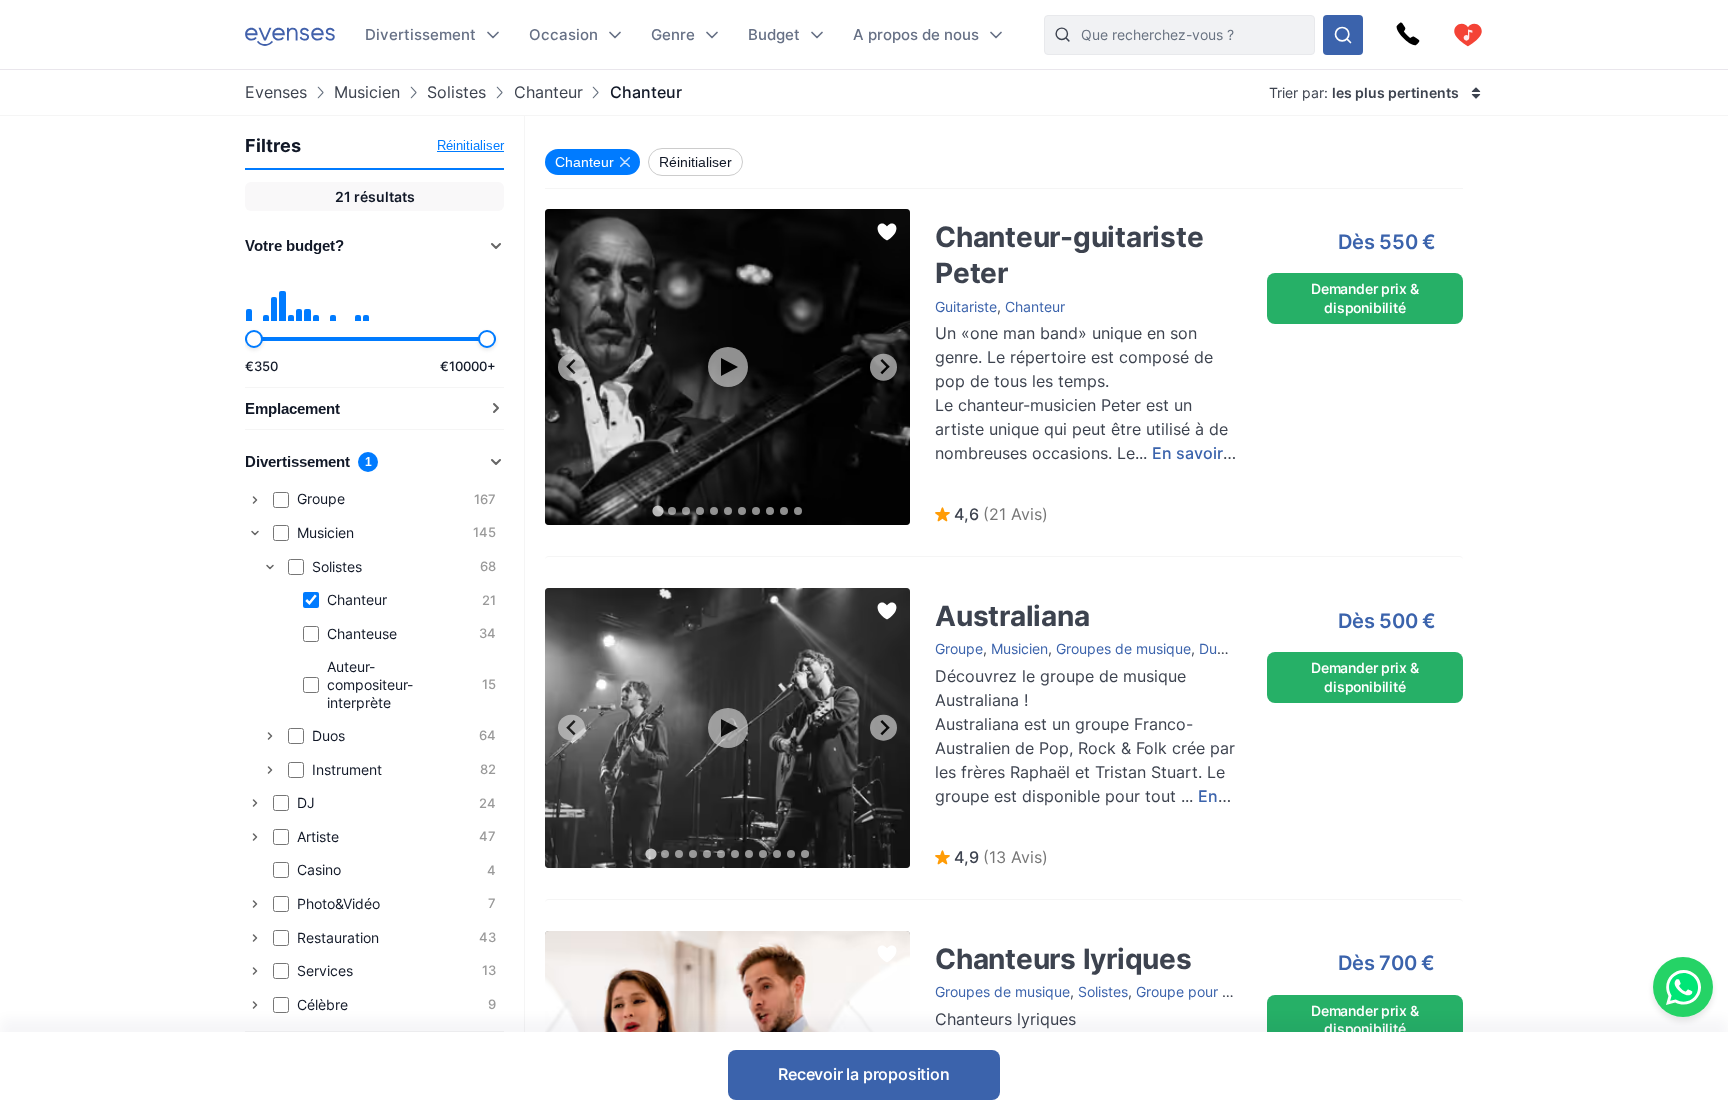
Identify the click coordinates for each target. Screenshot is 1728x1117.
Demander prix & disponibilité (1365, 297)
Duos (1215, 648)
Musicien (367, 92)
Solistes (456, 92)
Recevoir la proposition (863, 1074)
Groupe (959, 648)
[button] (991, 515)
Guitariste (966, 306)
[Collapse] (255, 533)
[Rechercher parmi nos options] (1343, 35)
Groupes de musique (1123, 648)
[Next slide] (883, 367)
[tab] (657, 510)
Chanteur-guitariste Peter (997, 218)
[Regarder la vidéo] (728, 367)
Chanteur (548, 92)
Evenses (276, 92)
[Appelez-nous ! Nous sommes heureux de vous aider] (1408, 35)
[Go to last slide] (571, 367)
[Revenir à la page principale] (290, 34)
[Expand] (255, 500)
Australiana (951, 597)
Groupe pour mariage (1205, 991)
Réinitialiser (470, 145)
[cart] (1468, 35)
